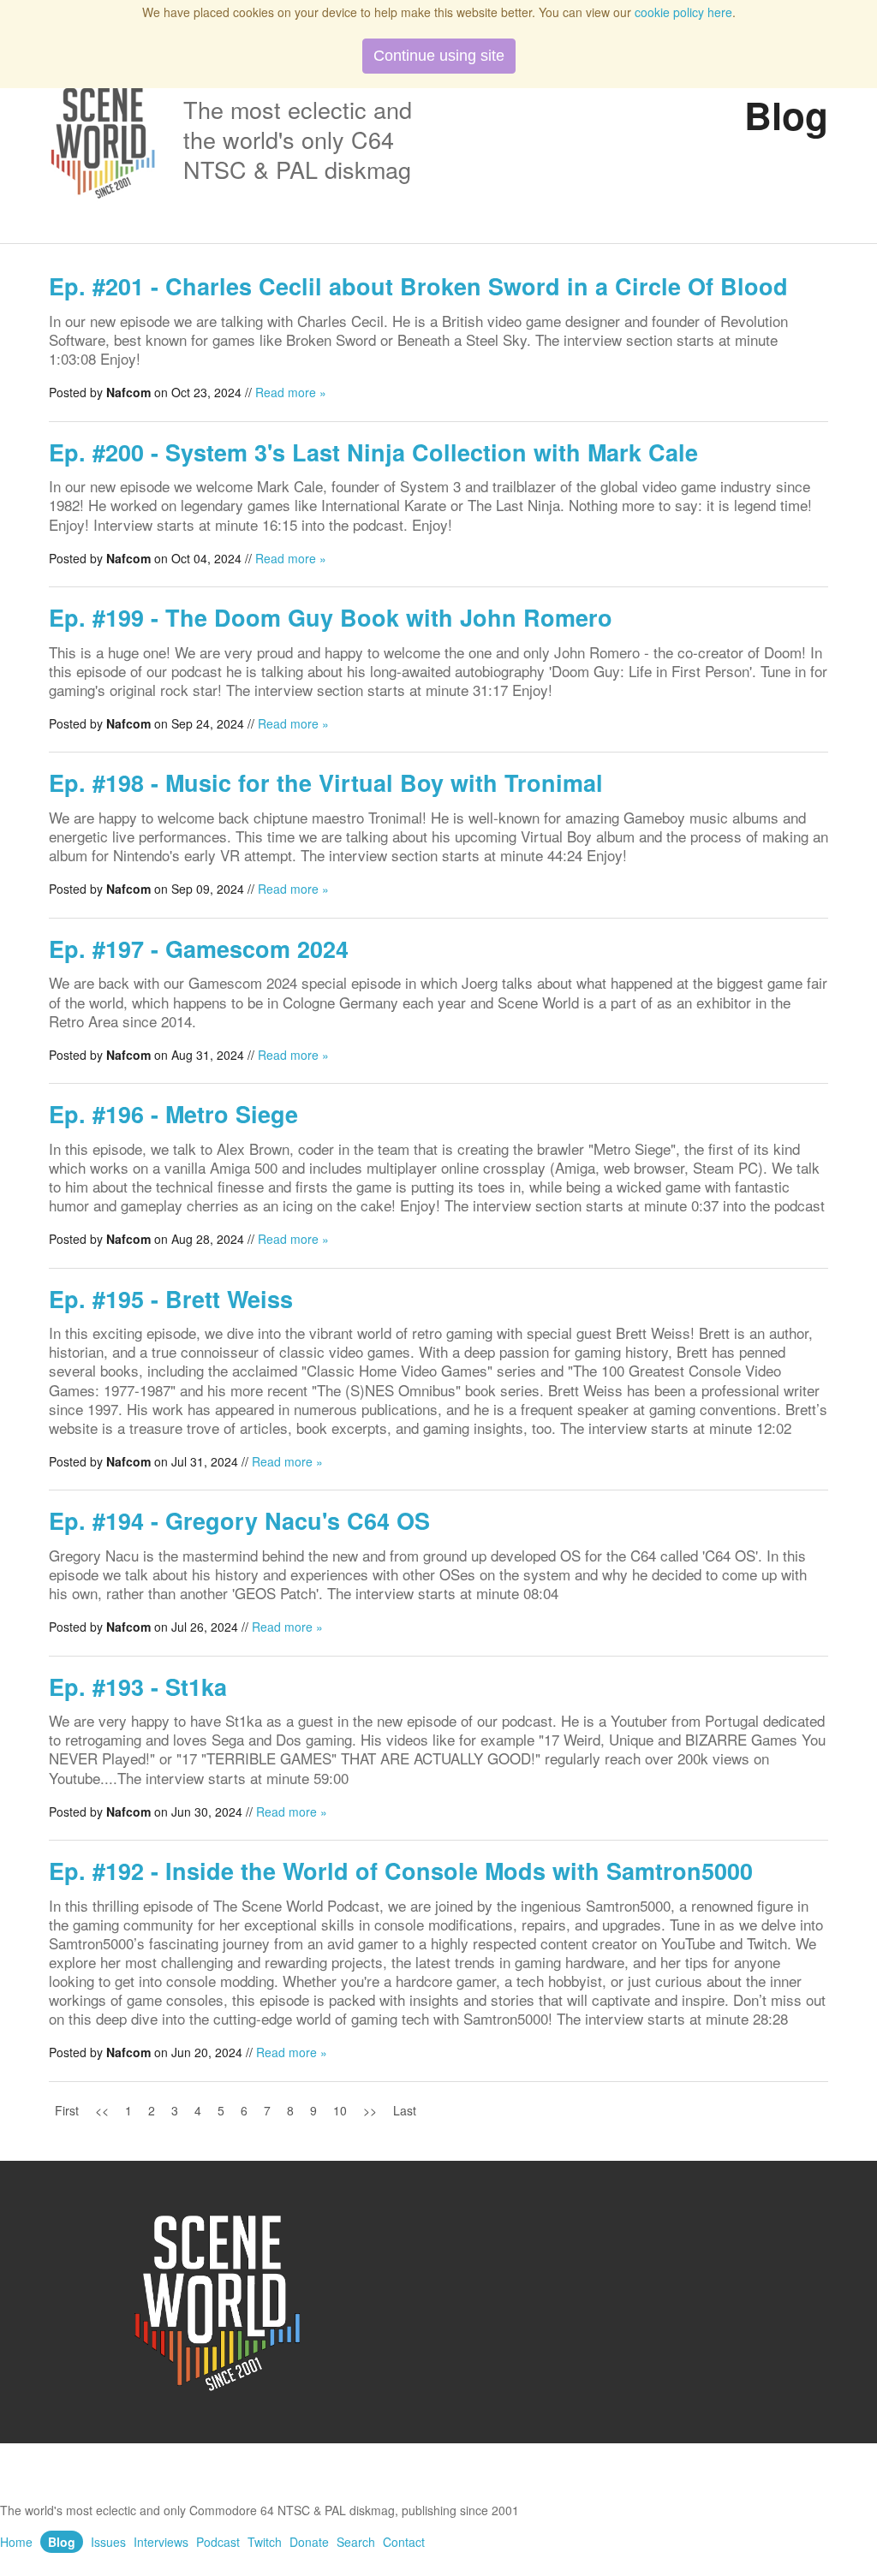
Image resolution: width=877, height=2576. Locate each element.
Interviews (161, 2542)
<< (102, 2110)
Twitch (265, 2542)
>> (370, 2110)
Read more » (291, 392)
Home (16, 2542)
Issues (108, 2542)
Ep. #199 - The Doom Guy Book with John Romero (331, 617)
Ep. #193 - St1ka (138, 1687)
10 (340, 2110)
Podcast (218, 2542)
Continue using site (439, 56)
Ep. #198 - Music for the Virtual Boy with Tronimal (326, 782)
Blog (62, 2542)
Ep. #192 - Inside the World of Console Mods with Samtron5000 (401, 1871)
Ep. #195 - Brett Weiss (171, 1299)
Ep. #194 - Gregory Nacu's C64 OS (239, 1520)
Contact (404, 2542)
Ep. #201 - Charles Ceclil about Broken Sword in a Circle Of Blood (418, 286)
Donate (309, 2542)
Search (356, 2542)
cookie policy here (683, 12)
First (67, 2110)
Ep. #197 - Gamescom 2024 (199, 949)
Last (405, 2110)
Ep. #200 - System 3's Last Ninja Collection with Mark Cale (373, 452)
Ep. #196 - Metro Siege (173, 1114)
